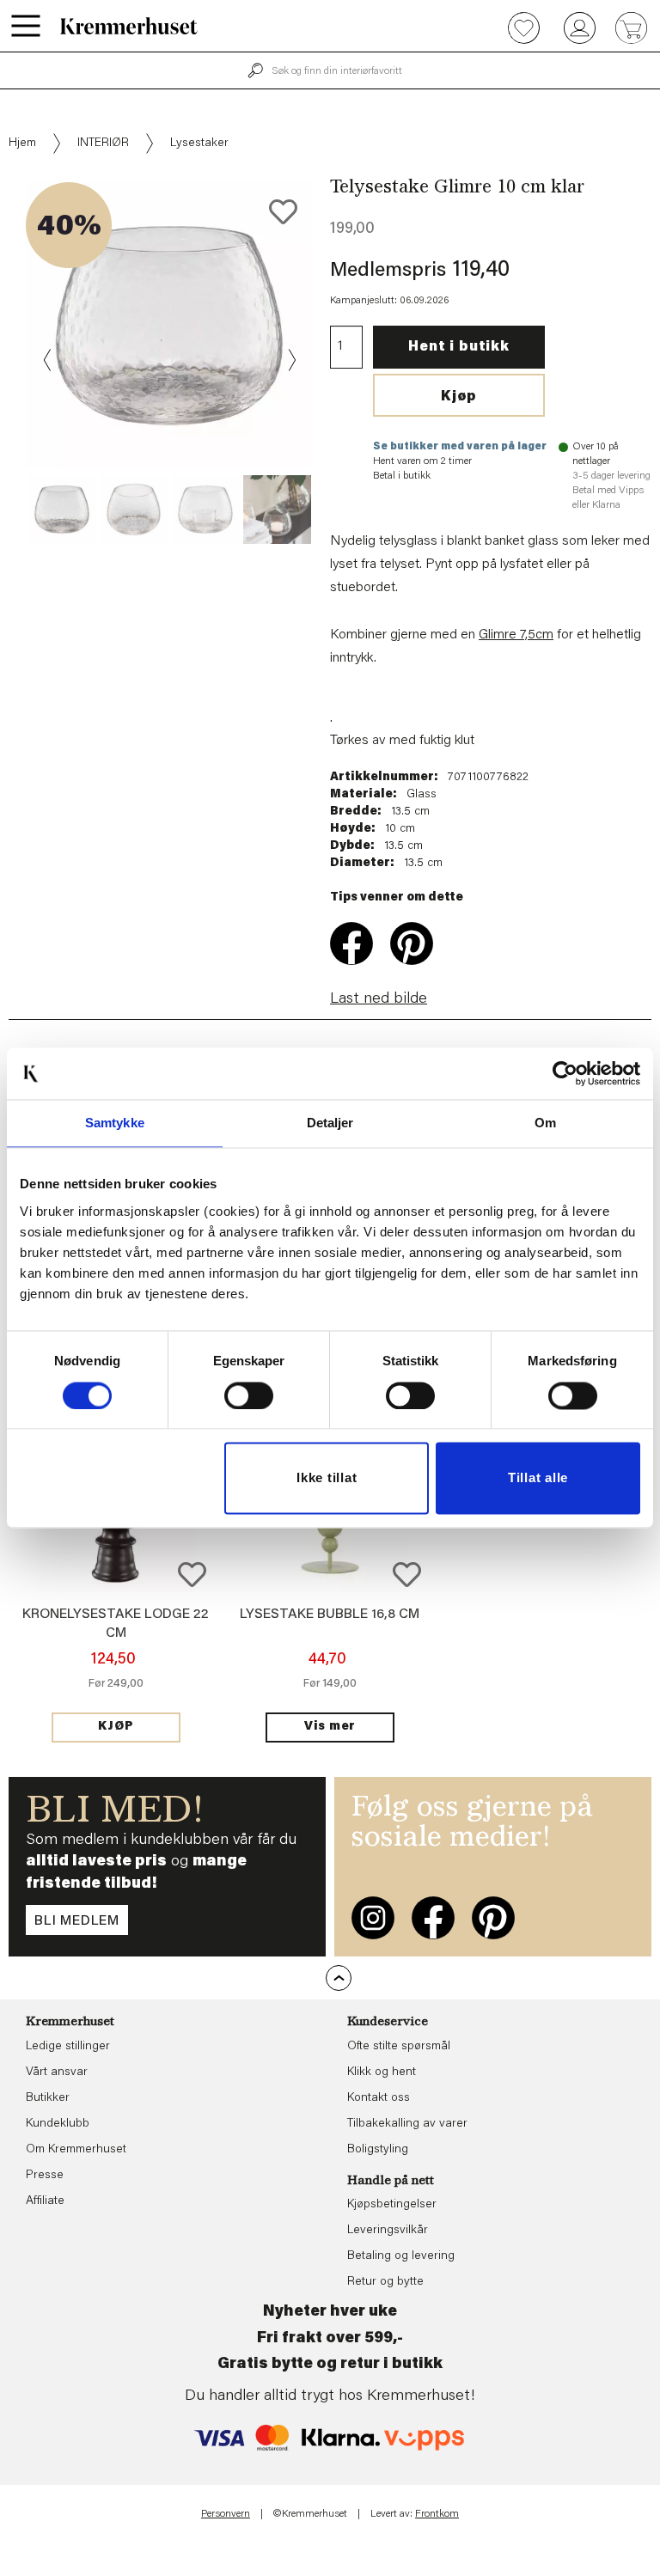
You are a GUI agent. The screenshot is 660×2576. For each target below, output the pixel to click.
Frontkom (437, 2514)
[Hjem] (129, 26)
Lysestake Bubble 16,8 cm (330, 1615)
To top (339, 1978)
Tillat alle (538, 1478)
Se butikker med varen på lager (460, 447)
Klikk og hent (382, 2072)
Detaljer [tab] (330, 1123)
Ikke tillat (327, 1478)
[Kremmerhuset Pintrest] (493, 1918)
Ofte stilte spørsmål (399, 2047)
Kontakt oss (379, 2098)
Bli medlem (77, 1921)
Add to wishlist (192, 1575)
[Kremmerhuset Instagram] (373, 1918)
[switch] (249, 1395)
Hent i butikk (458, 347)
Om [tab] (545, 1123)
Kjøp (459, 397)
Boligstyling (378, 2150)
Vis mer (330, 1727)
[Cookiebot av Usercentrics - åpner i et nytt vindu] (565, 1073)
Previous (48, 360)
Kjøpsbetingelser (392, 2205)
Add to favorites (283, 212)
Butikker (48, 2098)
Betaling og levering (401, 2256)
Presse (45, 2176)
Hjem (22, 143)
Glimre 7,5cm (516, 635)
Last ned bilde (379, 999)
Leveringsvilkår (388, 2231)
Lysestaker (199, 143)
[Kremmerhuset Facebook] (433, 1918)
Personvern (226, 2514)
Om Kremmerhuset (76, 2150)
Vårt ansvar (57, 2072)
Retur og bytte (385, 2282)
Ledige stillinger (68, 2047)
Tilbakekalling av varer (407, 2124)
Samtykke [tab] (115, 1123)
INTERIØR (103, 143)
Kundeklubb (58, 2124)
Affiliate (45, 2201)
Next (290, 360)
